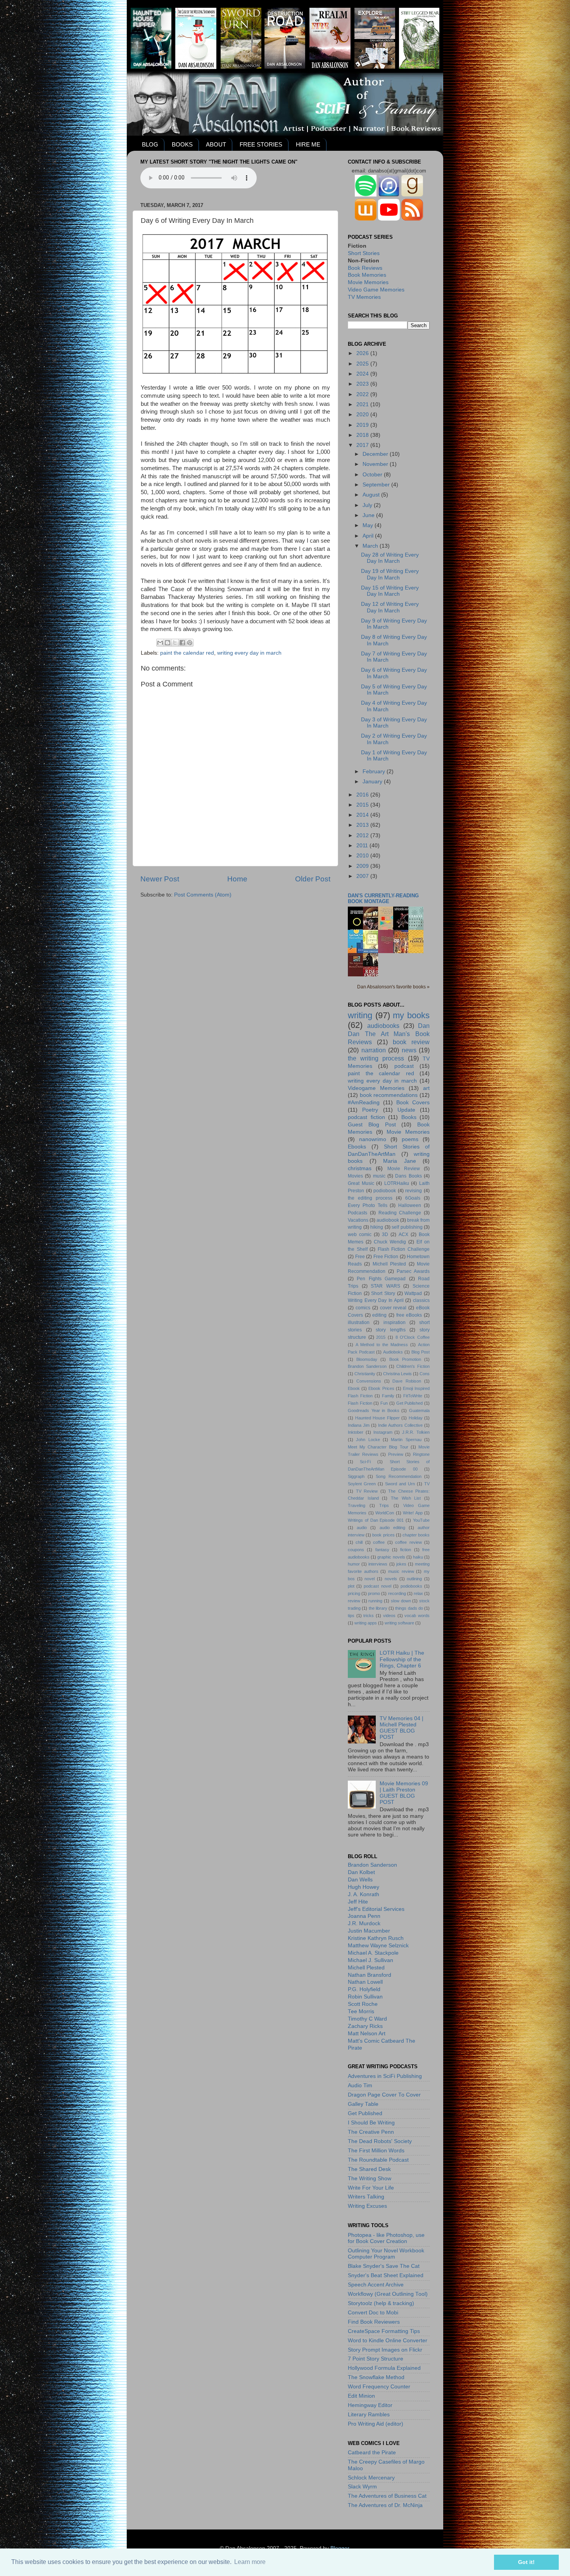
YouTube (421, 1520)
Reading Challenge (400, 1213)
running (375, 1601)
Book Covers (413, 1103)
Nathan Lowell (365, 1982)
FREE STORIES (261, 144)
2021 (363, 404)
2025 (363, 364)
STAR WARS (385, 1286)
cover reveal (393, 1308)
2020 (363, 415)
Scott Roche (363, 2004)
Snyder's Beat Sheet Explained (386, 2275)
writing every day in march (249, 653)
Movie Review (404, 1169)
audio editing (392, 1528)
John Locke (368, 1440)
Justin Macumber (369, 1931)
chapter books (416, 1535)
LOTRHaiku (397, 1183)
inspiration (395, 1322)
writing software (399, 1623)
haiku (418, 1557)
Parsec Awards (413, 1271)
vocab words (417, 1616)
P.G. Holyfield (364, 1989)
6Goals (413, 1198)
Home (237, 879)
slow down (401, 1601)
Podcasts (358, 1213)
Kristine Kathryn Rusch (376, 1938)
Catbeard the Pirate (372, 2453)
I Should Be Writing (371, 2123)
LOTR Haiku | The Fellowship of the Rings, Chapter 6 (402, 1659)
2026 (363, 353)
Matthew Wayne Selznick (378, 1946)
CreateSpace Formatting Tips (384, 2331)
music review (401, 1571)
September (377, 485)
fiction (406, 1550)
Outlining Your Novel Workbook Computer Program (386, 2254)
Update (406, 1110)
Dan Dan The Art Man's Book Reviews (389, 1034)
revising (414, 1191)
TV (427, 1484)
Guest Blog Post (372, 1125)
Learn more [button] (250, 2562)
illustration (359, 1322)
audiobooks (383, 1026)
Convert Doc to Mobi (373, 2313)
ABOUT (216, 144)
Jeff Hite (358, 1902)
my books (411, 1015)
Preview (396, 1454)
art (426, 1088)
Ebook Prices (381, 1388)
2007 (363, 876)
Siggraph (356, 1476)
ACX (403, 1235)
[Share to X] (175, 643)
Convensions (369, 1381)
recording (397, 1593)
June (369, 515)
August (372, 495)
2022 (363, 394)
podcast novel (377, 1586)
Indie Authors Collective (400, 1425)
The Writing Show (370, 2179)
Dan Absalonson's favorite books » (393, 987)
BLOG (150, 144)
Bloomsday (367, 1359)
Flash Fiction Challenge (404, 1249)
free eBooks (409, 1315)
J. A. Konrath (364, 1894)
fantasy (382, 1550)
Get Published (410, 1403)
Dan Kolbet (361, 1872)
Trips (384, 1505)
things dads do (409, 1608)
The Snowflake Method (376, 2377)
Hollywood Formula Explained (384, 2368)
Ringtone (421, 1454)
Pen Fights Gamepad (381, 1279)
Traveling (357, 1505)
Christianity (365, 1374)
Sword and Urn (400, 1484)
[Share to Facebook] (182, 643)
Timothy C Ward (367, 2019)
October (373, 475)
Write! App (413, 1513)
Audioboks (393, 1352)
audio (362, 1528)
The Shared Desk (369, 2169)
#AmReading (364, 1103)
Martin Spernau (406, 1440)
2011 (363, 846)
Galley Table (363, 2104)
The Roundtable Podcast (378, 2160)
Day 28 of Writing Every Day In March (390, 558)
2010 (363, 856)
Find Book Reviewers (374, 2322)
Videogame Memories (376, 1088)
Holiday (416, 1418)
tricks (369, 1616)
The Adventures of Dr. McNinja (385, 2505)
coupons (356, 1550)
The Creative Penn (371, 2132)
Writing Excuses (367, 2206)
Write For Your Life (371, 2188)
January (373, 782)
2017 (363, 445)
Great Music (361, 1183)
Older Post (313, 879)
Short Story (383, 1293)
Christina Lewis (397, 1374)
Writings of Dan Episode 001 (376, 1520)
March (371, 546)
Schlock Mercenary (371, 2478)
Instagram (383, 1432)
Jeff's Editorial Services (376, 1909)
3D (385, 1235)
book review (411, 1042)
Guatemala (419, 1410)
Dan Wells (360, 1880)
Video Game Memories (376, 290)
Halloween (410, 1205)
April (369, 536)
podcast (404, 1066)
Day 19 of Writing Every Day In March (390, 574)
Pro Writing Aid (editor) (376, 2424)
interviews (378, 1564)
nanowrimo (373, 1139)
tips (351, 1616)
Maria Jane (400, 1161)
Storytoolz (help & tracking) (381, 2303)
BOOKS (182, 144)
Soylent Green (362, 1484)
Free (360, 1257)
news (409, 1050)
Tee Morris (361, 2011)
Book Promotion (405, 1359)
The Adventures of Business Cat (387, 2496)
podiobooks (411, 1586)
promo (374, 1593)
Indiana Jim (359, 1425)
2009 (363, 866)
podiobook (385, 1191)
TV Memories (364, 297)
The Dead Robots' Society (380, 2141)
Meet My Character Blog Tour (378, 1447)
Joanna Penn (364, 1916)
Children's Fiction (413, 1366)
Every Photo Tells (368, 1205)
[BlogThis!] (168, 643)
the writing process (376, 1058)
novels (391, 1579)
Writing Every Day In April (376, 1300)
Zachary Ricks (365, 2026)
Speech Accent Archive (376, 2285)
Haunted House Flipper (377, 1418)
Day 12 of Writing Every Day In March (390, 607)
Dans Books (408, 1176)
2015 (363, 805)
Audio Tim (360, 2085)
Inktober (356, 1432)
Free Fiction (386, 1257)
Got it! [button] (526, 2562)
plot (351, 1586)
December (376, 454)
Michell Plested (389, 1264)
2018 (363, 435)
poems (410, 1139)
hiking (377, 1227)
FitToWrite (413, 1396)
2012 (363, 835)
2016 (363, 795)
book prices (383, 1535)
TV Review (367, 1491)
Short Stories (364, 253)
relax (418, 1593)
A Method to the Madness (382, 1345)
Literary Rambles (369, 2415)
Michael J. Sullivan (370, 1960)
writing (360, 1015)
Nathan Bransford (370, 1975)
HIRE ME (308, 144)
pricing (354, 1593)
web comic (360, 1235)
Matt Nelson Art (367, 2034)
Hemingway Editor (370, 2405)
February (375, 772)
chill (359, 1542)
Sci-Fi (365, 1462)
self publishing (407, 1227)
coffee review (408, 1542)
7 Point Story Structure (376, 2359)
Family (388, 1396)
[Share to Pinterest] (190, 643)
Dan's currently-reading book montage (383, 898)
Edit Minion (361, 2396)
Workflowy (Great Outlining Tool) (388, 2294)
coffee (379, 1542)
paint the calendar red (187, 653)
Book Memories (367, 275)
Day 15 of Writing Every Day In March (390, 591)
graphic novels (391, 1557)
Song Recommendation (399, 1476)
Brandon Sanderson (367, 1366)
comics (363, 1308)
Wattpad (413, 1293)
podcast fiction (366, 1117)
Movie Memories (368, 282)
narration (374, 1050)
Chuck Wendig (390, 1242)
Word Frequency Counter (379, 2387)
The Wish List (406, 1498)
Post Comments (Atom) (203, 895)
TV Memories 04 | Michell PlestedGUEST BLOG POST (402, 1728)
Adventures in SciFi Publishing (385, 2076)
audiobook (388, 1220)
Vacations (358, 1220)
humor (354, 1564)
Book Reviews (365, 268)
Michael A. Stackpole (373, 1953)
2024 (363, 374)
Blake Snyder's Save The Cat (384, 2266)
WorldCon (385, 1513)
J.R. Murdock (364, 1923)
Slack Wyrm (362, 2487)
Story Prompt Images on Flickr (385, 2350)
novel (370, 1579)
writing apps (366, 1623)
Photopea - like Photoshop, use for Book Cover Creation (386, 2238)
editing (379, 1315)
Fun (384, 1403)
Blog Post (421, 1352)
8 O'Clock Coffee (413, 1337)
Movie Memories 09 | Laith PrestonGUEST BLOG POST (404, 1793)
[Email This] (160, 643)
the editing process (370, 1198)
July (368, 505)
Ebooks (357, 1147)
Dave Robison (407, 1381)
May (369, 525)
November (376, 464)
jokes (401, 1564)
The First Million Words (376, 2151)
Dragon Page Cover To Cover (384, 2095)
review (354, 1601)
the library (378, 1608)
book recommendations (389, 1095)
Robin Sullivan (365, 1997)
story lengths (391, 1330)
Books (409, 1117)
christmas (360, 1168)
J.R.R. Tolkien (416, 1432)
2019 (363, 425)
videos (389, 1616)
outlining (414, 1579)
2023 (363, 384)
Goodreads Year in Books (374, 1410)
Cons (425, 1374)
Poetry (370, 1110)
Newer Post (160, 879)
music (379, 1176)
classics (421, 1300)
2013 (363, 825)
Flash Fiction (360, 1403)
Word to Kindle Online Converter (388, 2341)
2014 (363, 815)
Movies (355, 1176)
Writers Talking (366, 2197)
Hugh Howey (364, 1887)
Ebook (354, 1388)
